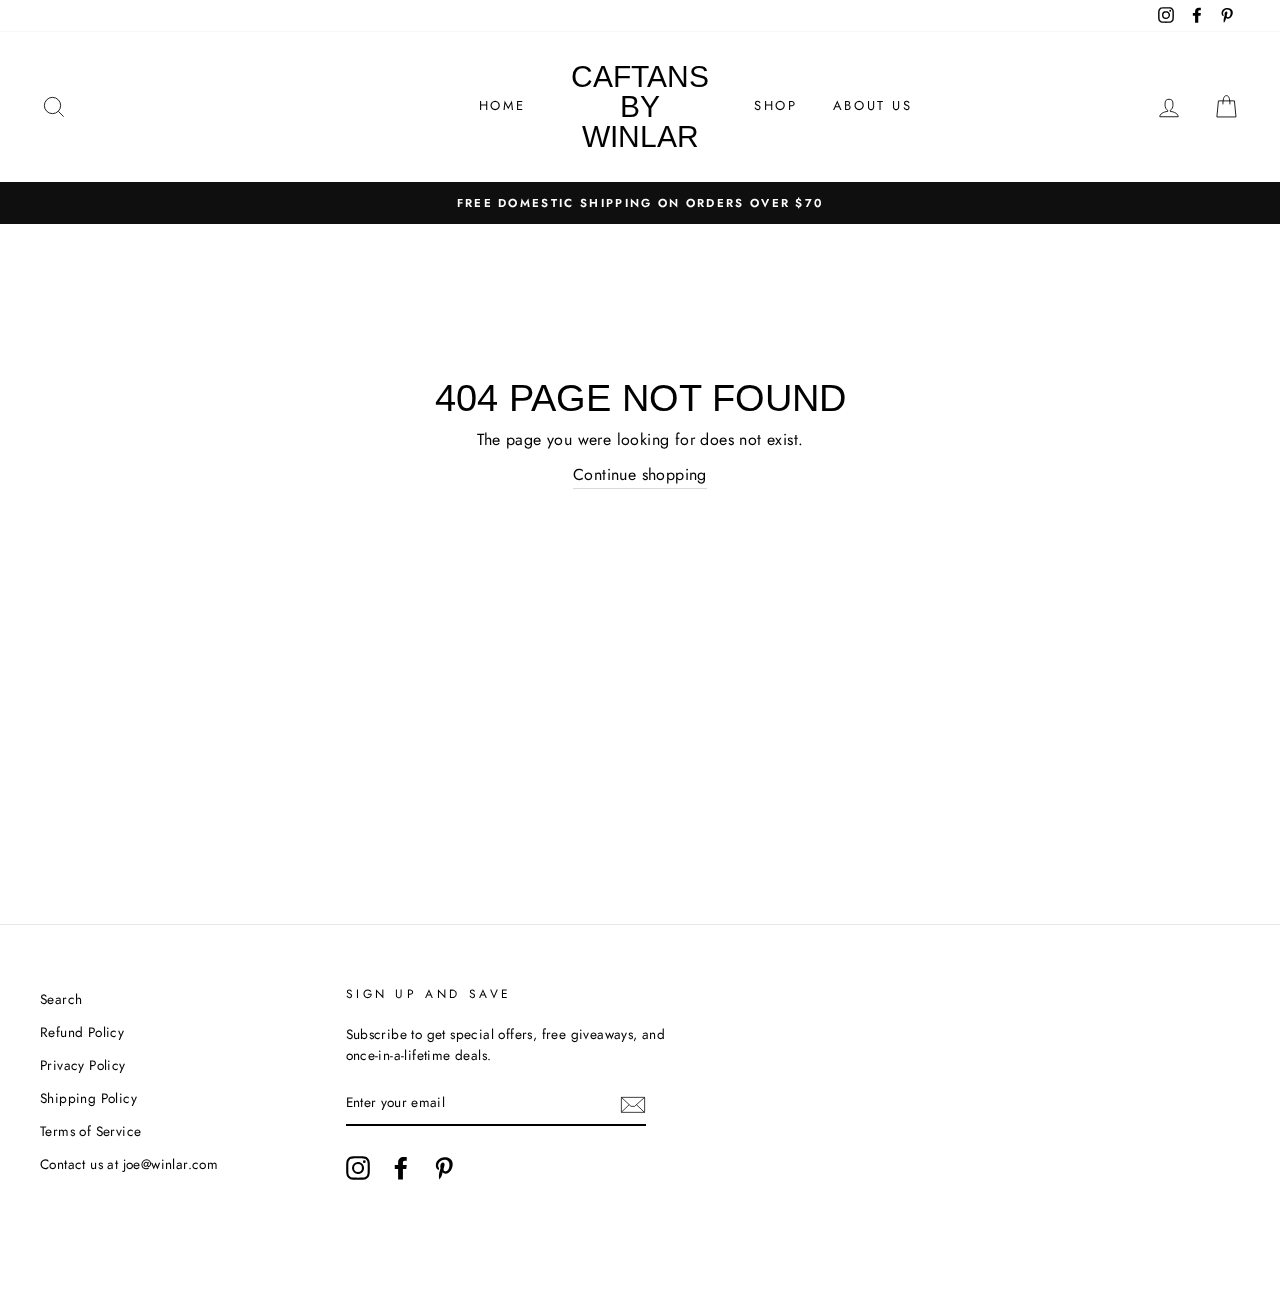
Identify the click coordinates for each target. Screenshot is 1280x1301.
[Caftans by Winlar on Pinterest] (444, 1168)
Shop (775, 105)
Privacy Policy (83, 1065)
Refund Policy (82, 1032)
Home (502, 105)
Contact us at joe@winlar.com (129, 1164)
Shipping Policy (88, 1098)
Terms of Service (90, 1131)
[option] (640, 203)
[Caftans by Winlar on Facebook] (401, 1168)
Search (61, 999)
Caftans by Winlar (640, 106)
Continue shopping (640, 474)
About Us (873, 105)
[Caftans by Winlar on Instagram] (358, 1168)
